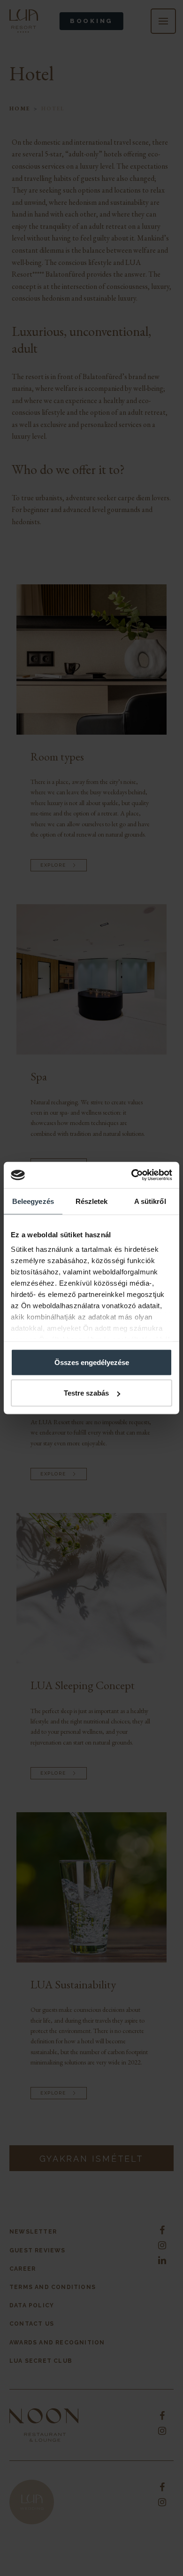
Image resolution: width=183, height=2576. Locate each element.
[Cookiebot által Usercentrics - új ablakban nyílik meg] (132, 1175)
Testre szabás (86, 1393)
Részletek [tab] (92, 1201)
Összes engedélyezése (92, 1362)
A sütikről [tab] (150, 1201)
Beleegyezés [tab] (33, 1201)
